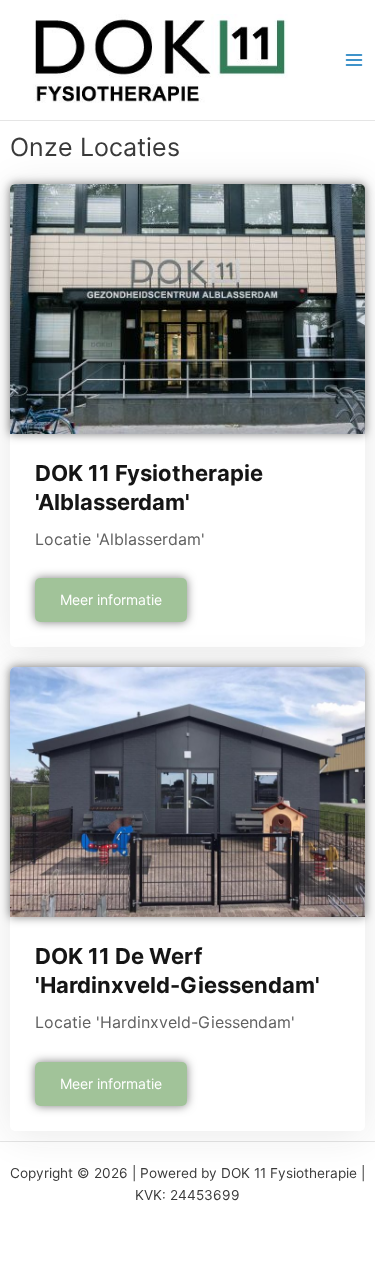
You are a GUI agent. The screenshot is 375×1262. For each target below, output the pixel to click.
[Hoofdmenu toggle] (354, 60)
